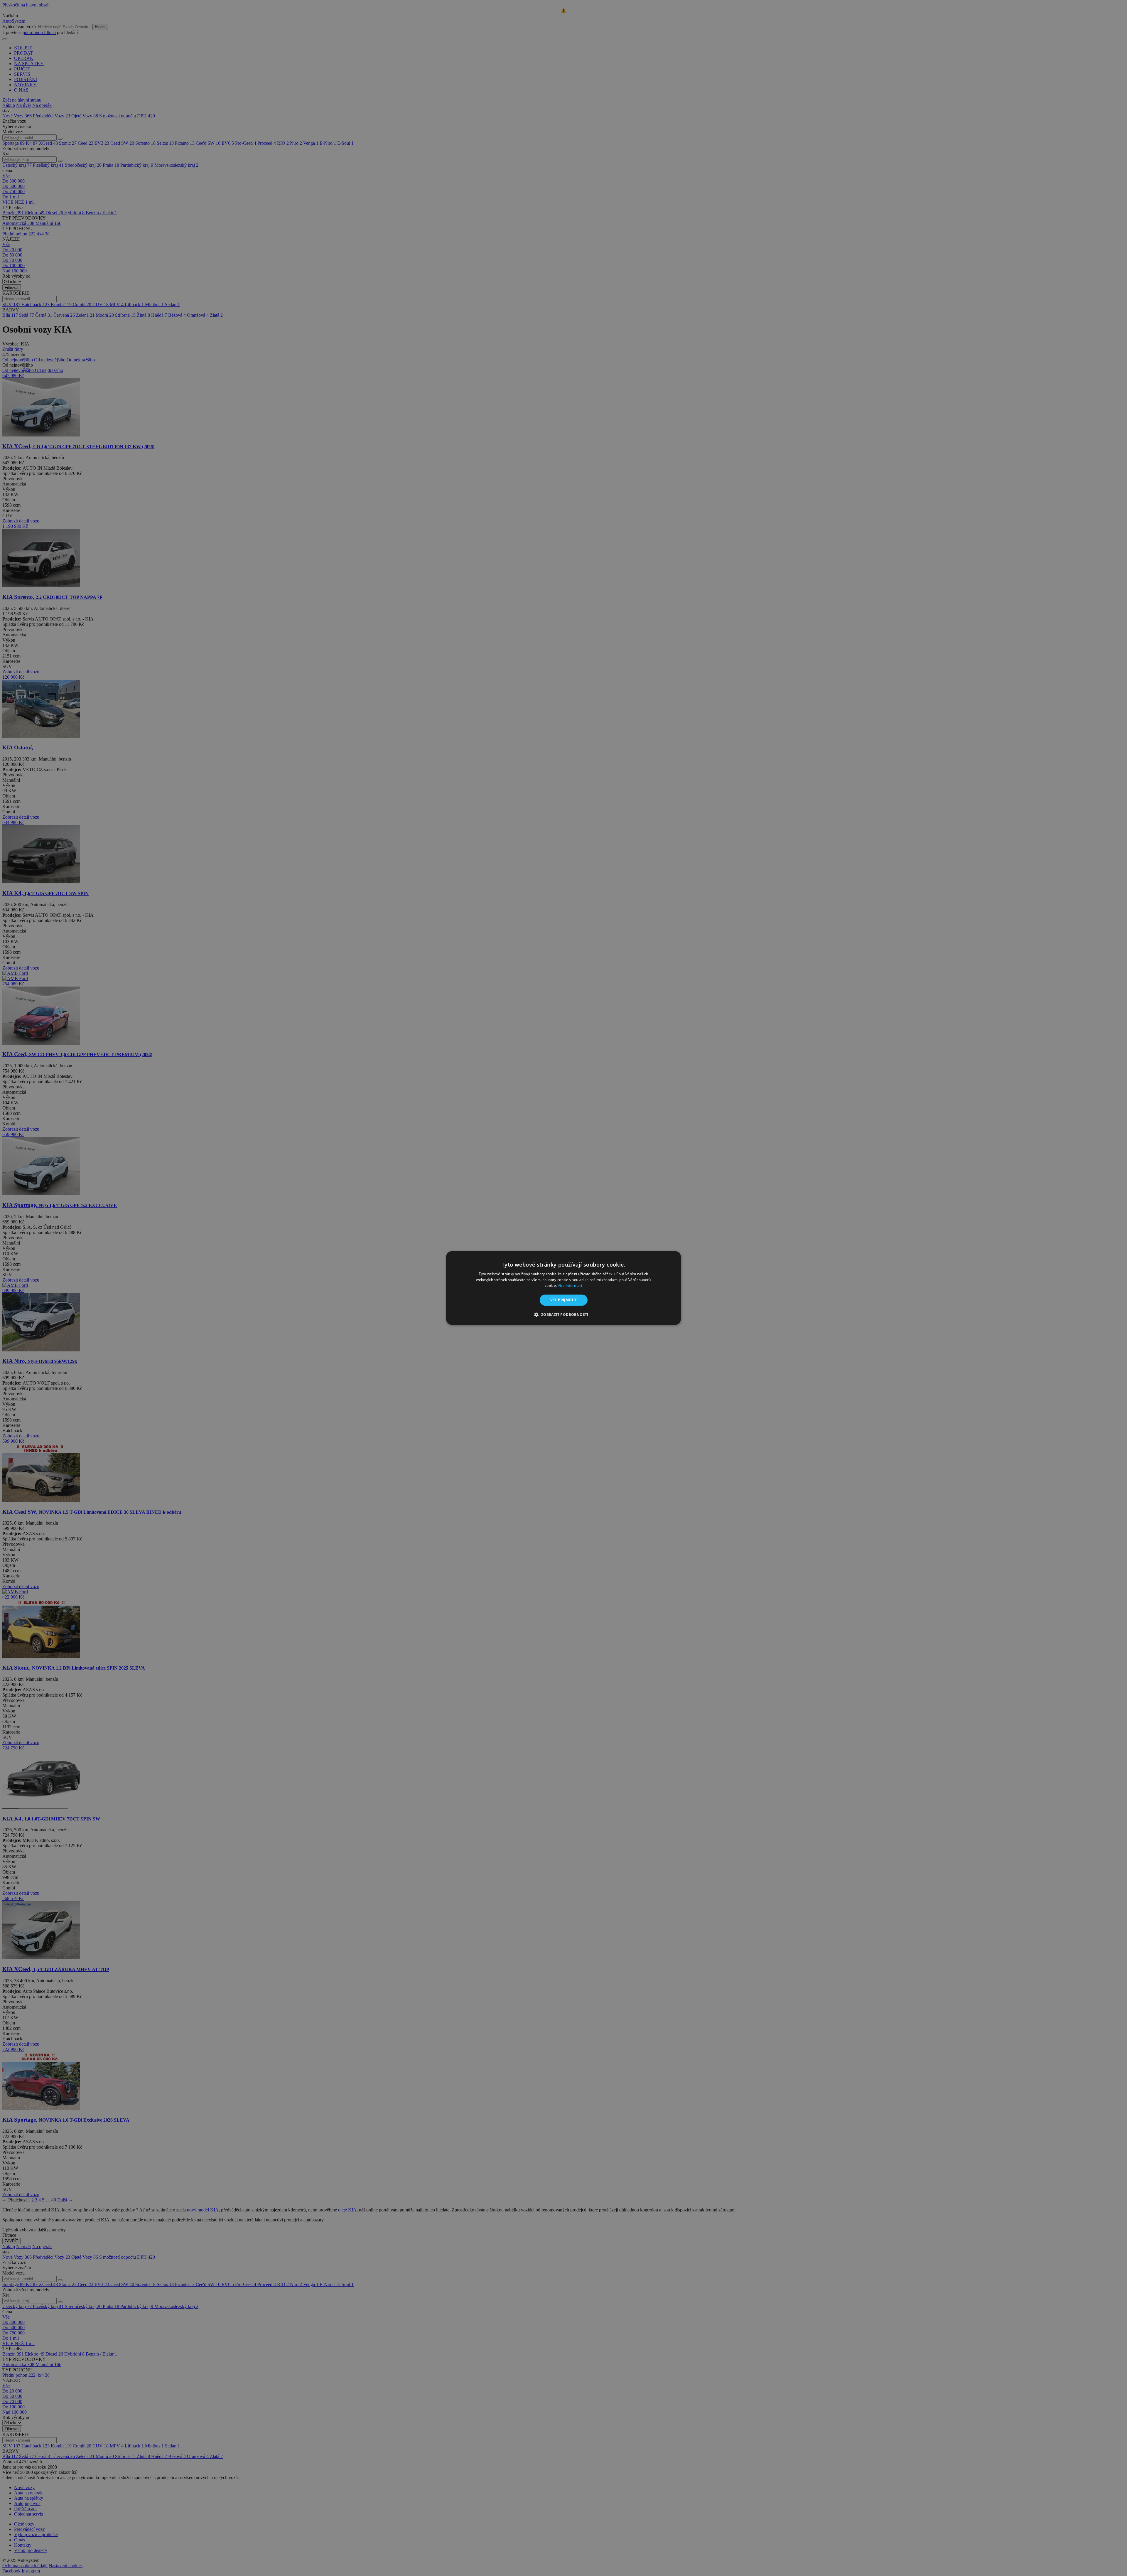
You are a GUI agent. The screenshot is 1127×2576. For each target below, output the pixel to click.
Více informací (570, 1286)
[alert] (563, 1288)
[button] (563, 1315)
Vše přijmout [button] (564, 1300)
